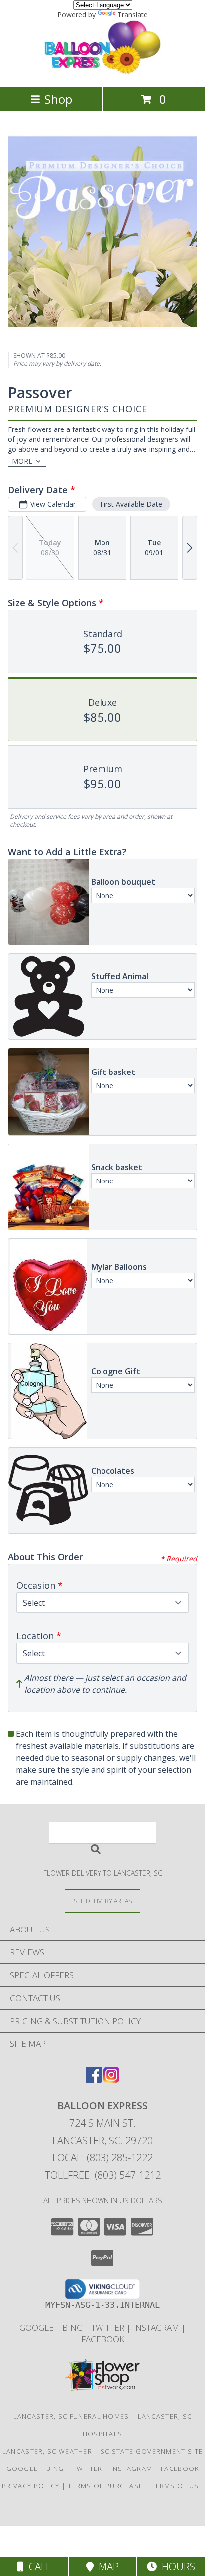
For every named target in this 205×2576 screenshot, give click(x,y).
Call (37, 2566)
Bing (73, 2327)
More (22, 461)
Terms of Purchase (105, 2486)
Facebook (103, 2339)
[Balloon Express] (102, 72)
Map (106, 2566)
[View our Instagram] (111, 2080)
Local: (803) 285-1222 (102, 2158)
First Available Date (131, 504)
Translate (133, 15)
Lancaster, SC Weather (47, 2451)
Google (38, 2327)
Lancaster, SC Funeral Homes (71, 2416)
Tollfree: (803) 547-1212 (103, 2175)
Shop (58, 99)
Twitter (109, 2327)
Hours (176, 2566)
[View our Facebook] (94, 2080)
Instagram (157, 2327)
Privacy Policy (31, 2486)
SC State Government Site (152, 2451)
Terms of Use (177, 2486)
